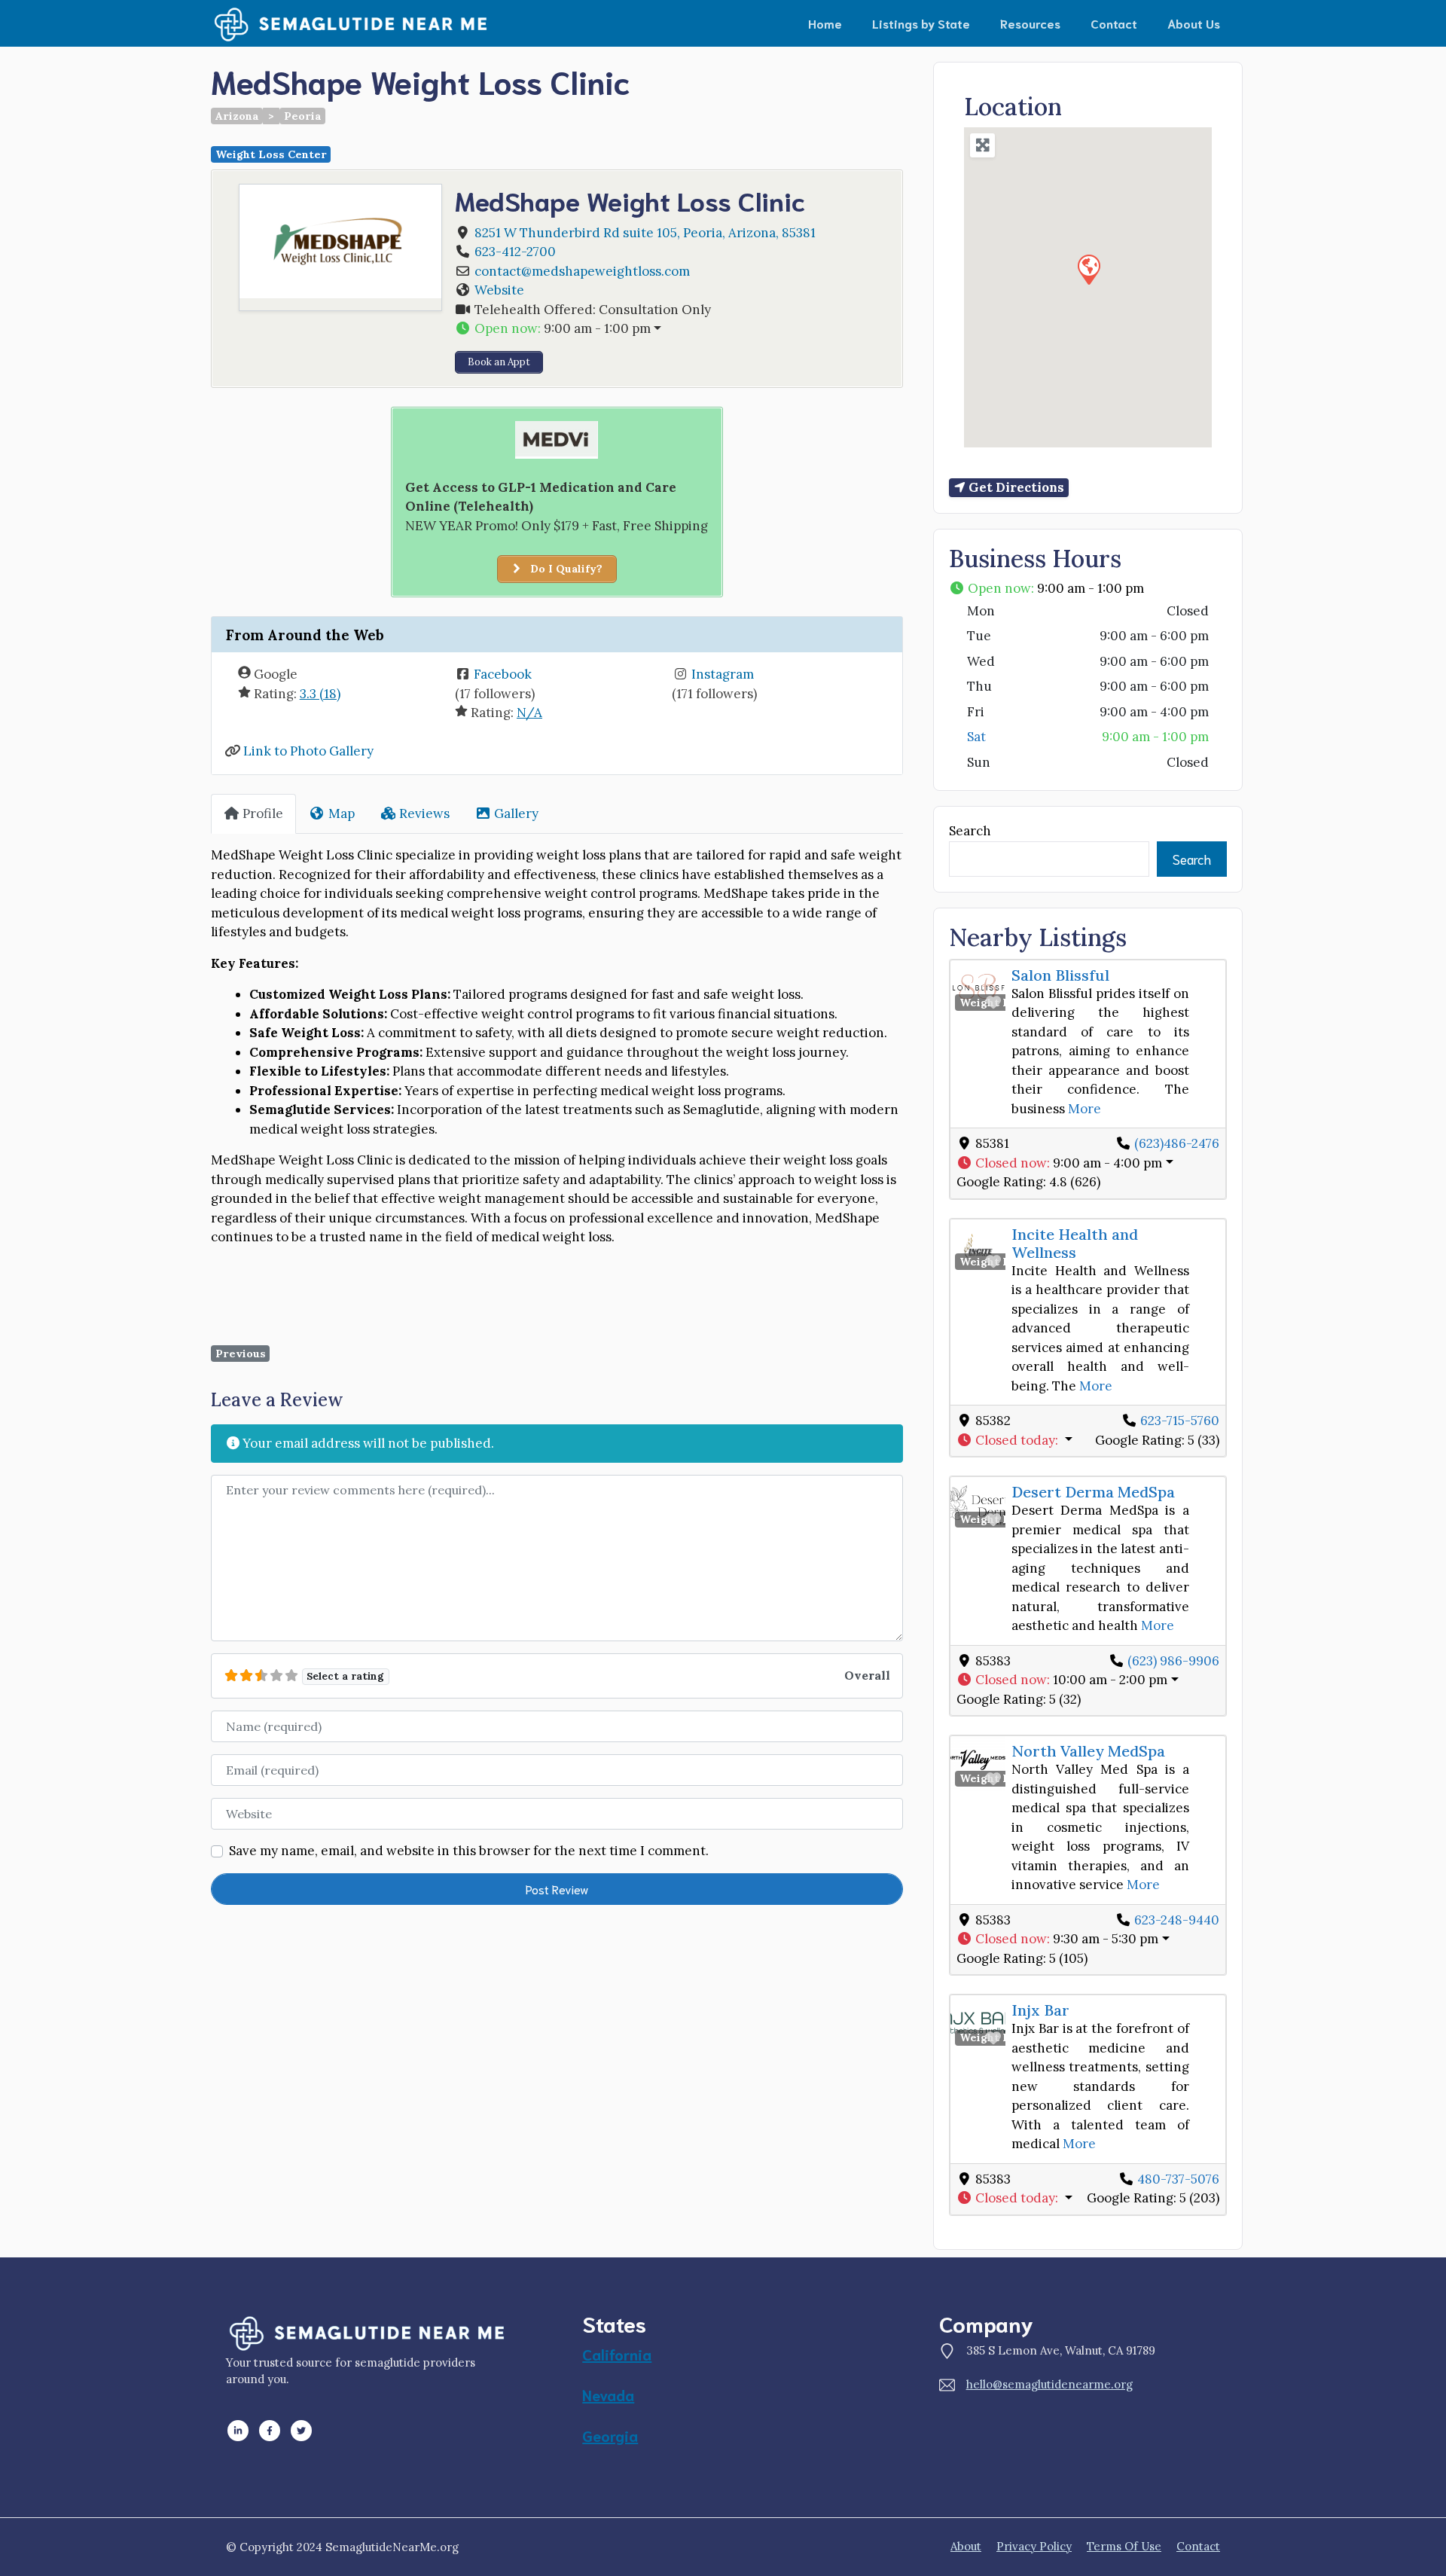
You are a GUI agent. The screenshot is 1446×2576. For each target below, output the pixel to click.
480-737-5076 (1178, 2179)
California (617, 2354)
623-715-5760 (1180, 1421)
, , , (645, 233)
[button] (672, 329)
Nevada (608, 2394)
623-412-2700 (515, 252)
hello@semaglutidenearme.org (1049, 2384)
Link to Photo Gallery (308, 751)
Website (499, 290)
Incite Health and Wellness (1075, 1243)
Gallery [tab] (516, 813)
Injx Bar (1040, 2010)
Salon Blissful (1060, 975)
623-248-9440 (1177, 1920)
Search (970, 831)
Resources (1030, 23)
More (1084, 1109)
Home (825, 23)
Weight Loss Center (271, 154)
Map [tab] (342, 813)
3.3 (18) (320, 694)
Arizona (237, 116)
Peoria (303, 116)
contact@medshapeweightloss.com (582, 271)
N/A (529, 713)
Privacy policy (1034, 2546)
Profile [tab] (263, 813)
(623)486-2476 (1177, 1143)
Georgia (610, 2435)
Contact (1114, 23)
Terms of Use (1124, 2546)
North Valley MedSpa (1088, 1751)
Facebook (503, 674)
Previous (241, 1354)
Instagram (723, 674)
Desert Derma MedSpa (1093, 1492)
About (966, 2546)
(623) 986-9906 (1173, 1661)
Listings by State (921, 23)
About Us (1194, 23)
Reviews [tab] (424, 813)
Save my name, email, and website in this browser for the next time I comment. (469, 1851)
